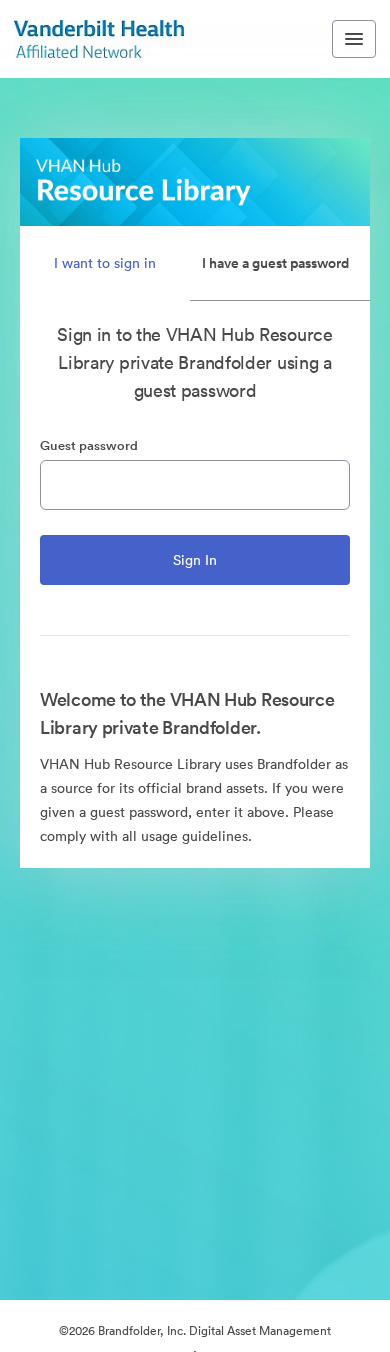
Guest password (89, 445)
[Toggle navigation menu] (354, 39)
